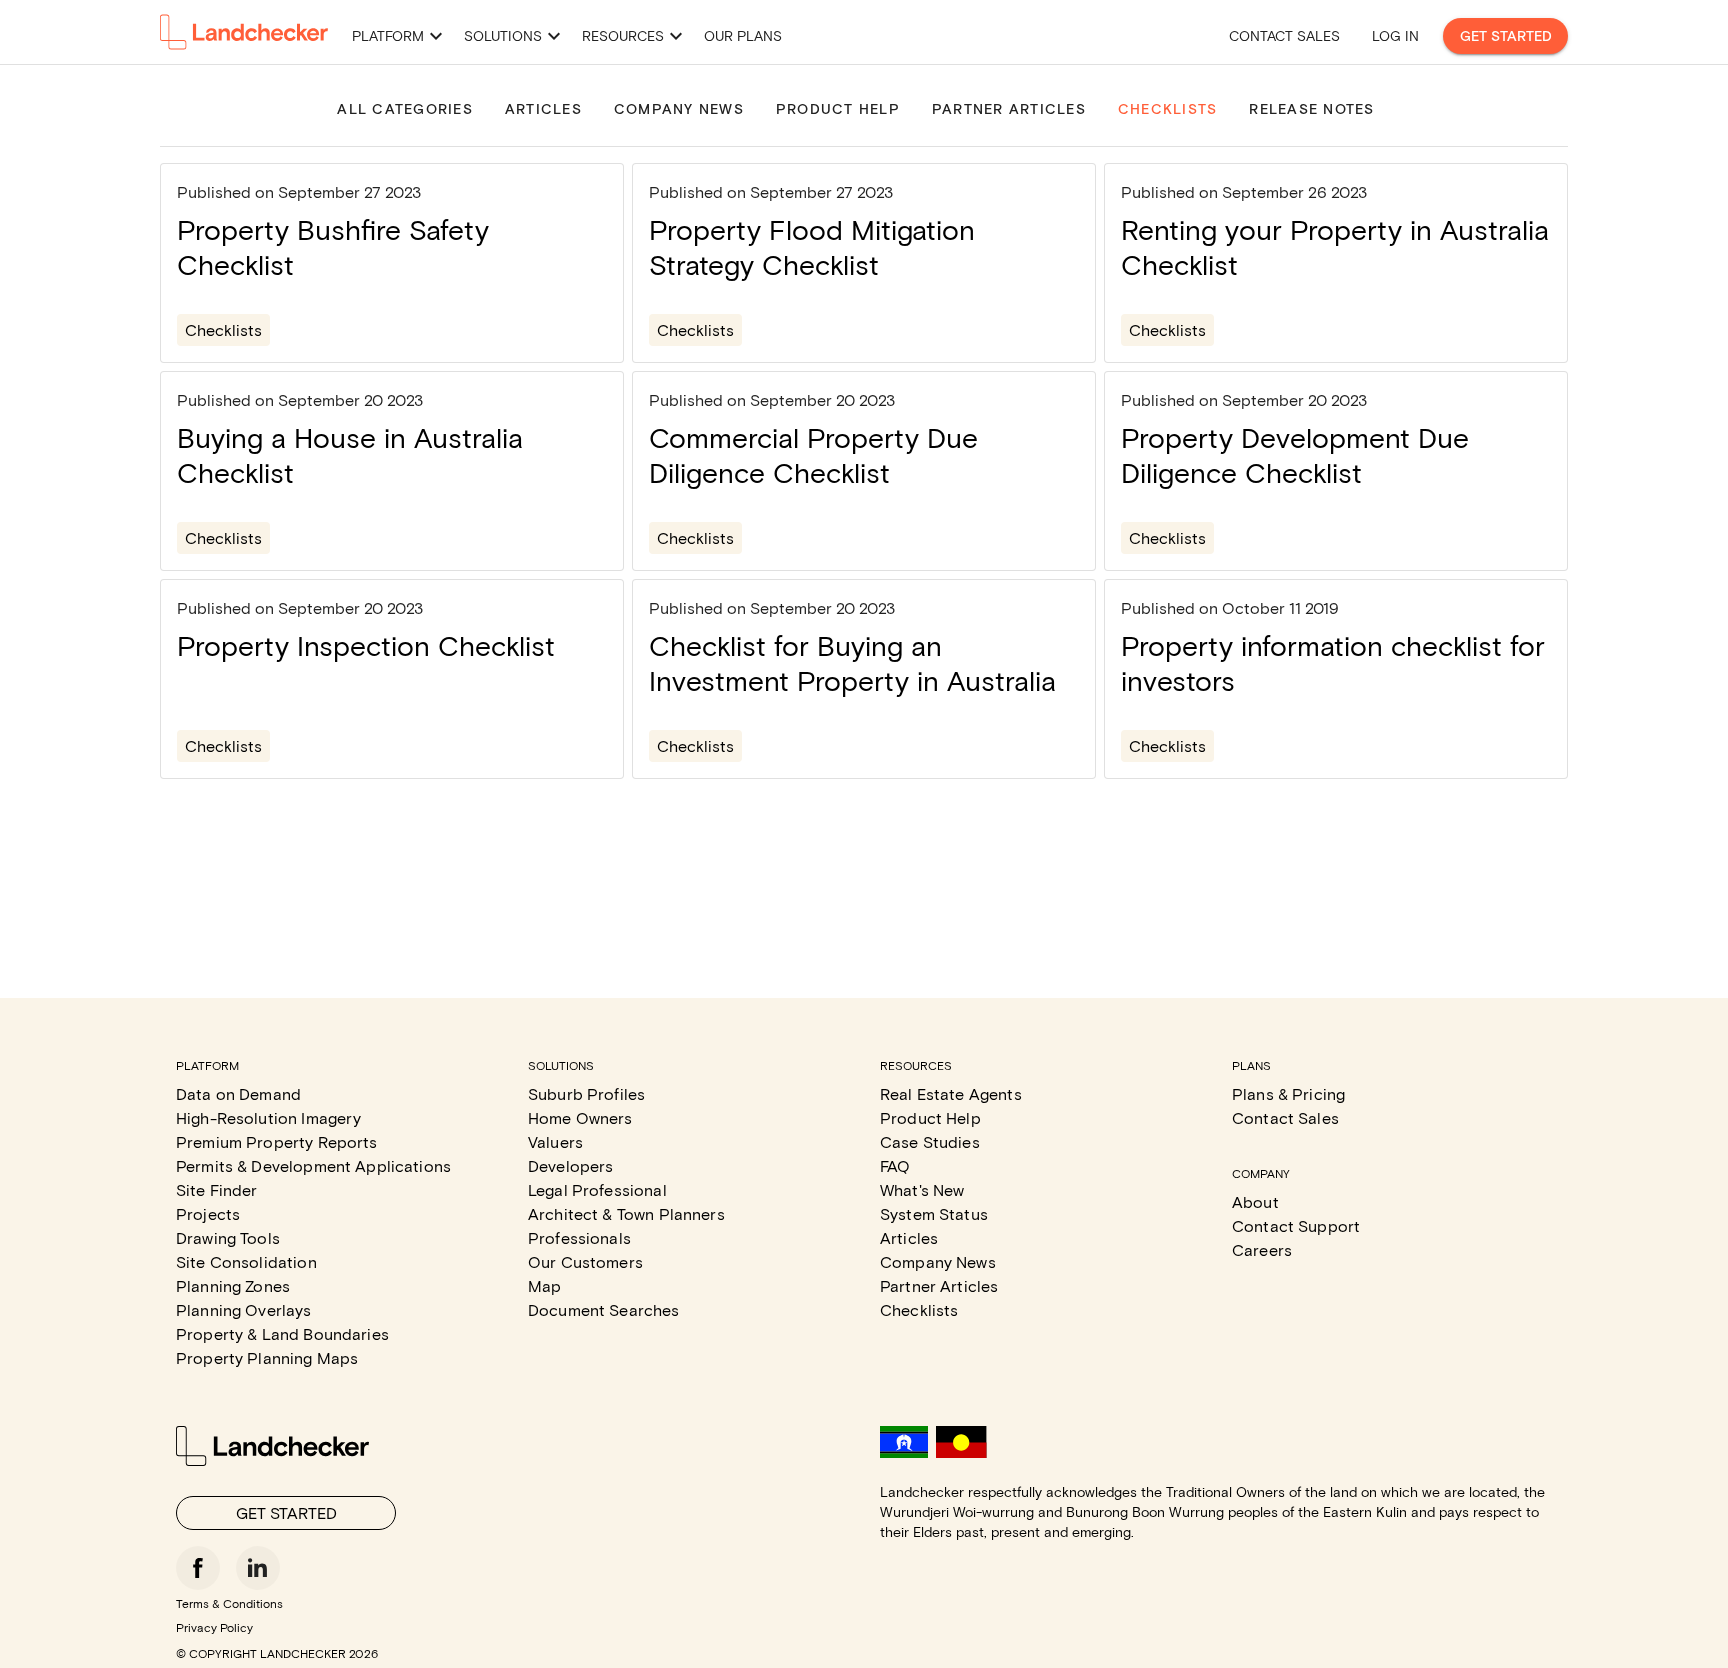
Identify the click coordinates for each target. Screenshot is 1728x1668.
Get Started (1506, 35)
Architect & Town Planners (626, 1213)
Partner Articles (939, 1285)
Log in (1395, 35)
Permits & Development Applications (313, 1165)
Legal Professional (597, 1189)
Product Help (930, 1117)
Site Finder (217, 1189)
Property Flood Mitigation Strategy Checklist (812, 246)
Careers (1262, 1249)
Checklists (223, 329)
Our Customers (585, 1261)
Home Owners (580, 1117)
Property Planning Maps (267, 1357)
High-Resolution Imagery (268, 1117)
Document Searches (604, 1309)
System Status (934, 1213)
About (1255, 1201)
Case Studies (930, 1141)
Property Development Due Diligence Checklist (1295, 454)
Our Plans (743, 35)
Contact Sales (1284, 35)
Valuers (555, 1141)
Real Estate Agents (951, 1093)
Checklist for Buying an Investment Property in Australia (852, 662)
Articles (909, 1237)
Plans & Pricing (1288, 1093)
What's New (922, 1189)
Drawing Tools (228, 1237)
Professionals (579, 1237)
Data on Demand (238, 1093)
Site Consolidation (246, 1261)
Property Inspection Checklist (366, 645)
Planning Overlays (244, 1309)
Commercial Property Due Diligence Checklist (813, 454)
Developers (571, 1165)
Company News (938, 1261)
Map (544, 1285)
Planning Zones (233, 1285)
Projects (208, 1213)
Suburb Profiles (586, 1093)
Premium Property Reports (277, 1141)
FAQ (895, 1165)
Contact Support (1296, 1225)
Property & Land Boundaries (282, 1333)
